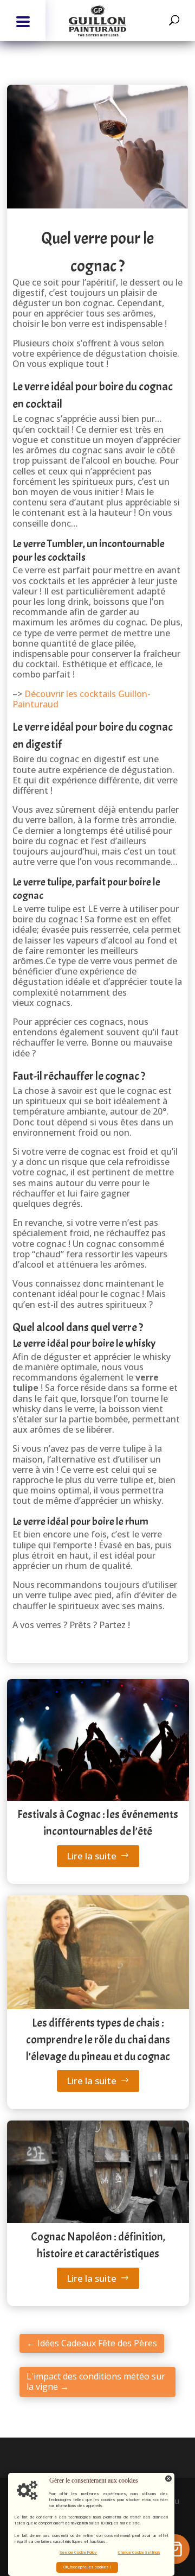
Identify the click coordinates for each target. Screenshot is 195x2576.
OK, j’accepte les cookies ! (87, 2567)
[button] (23, 20)
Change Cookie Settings (139, 2552)
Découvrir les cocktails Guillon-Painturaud (82, 699)
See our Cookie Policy (78, 2552)
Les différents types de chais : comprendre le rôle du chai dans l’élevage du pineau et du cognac (98, 2039)
